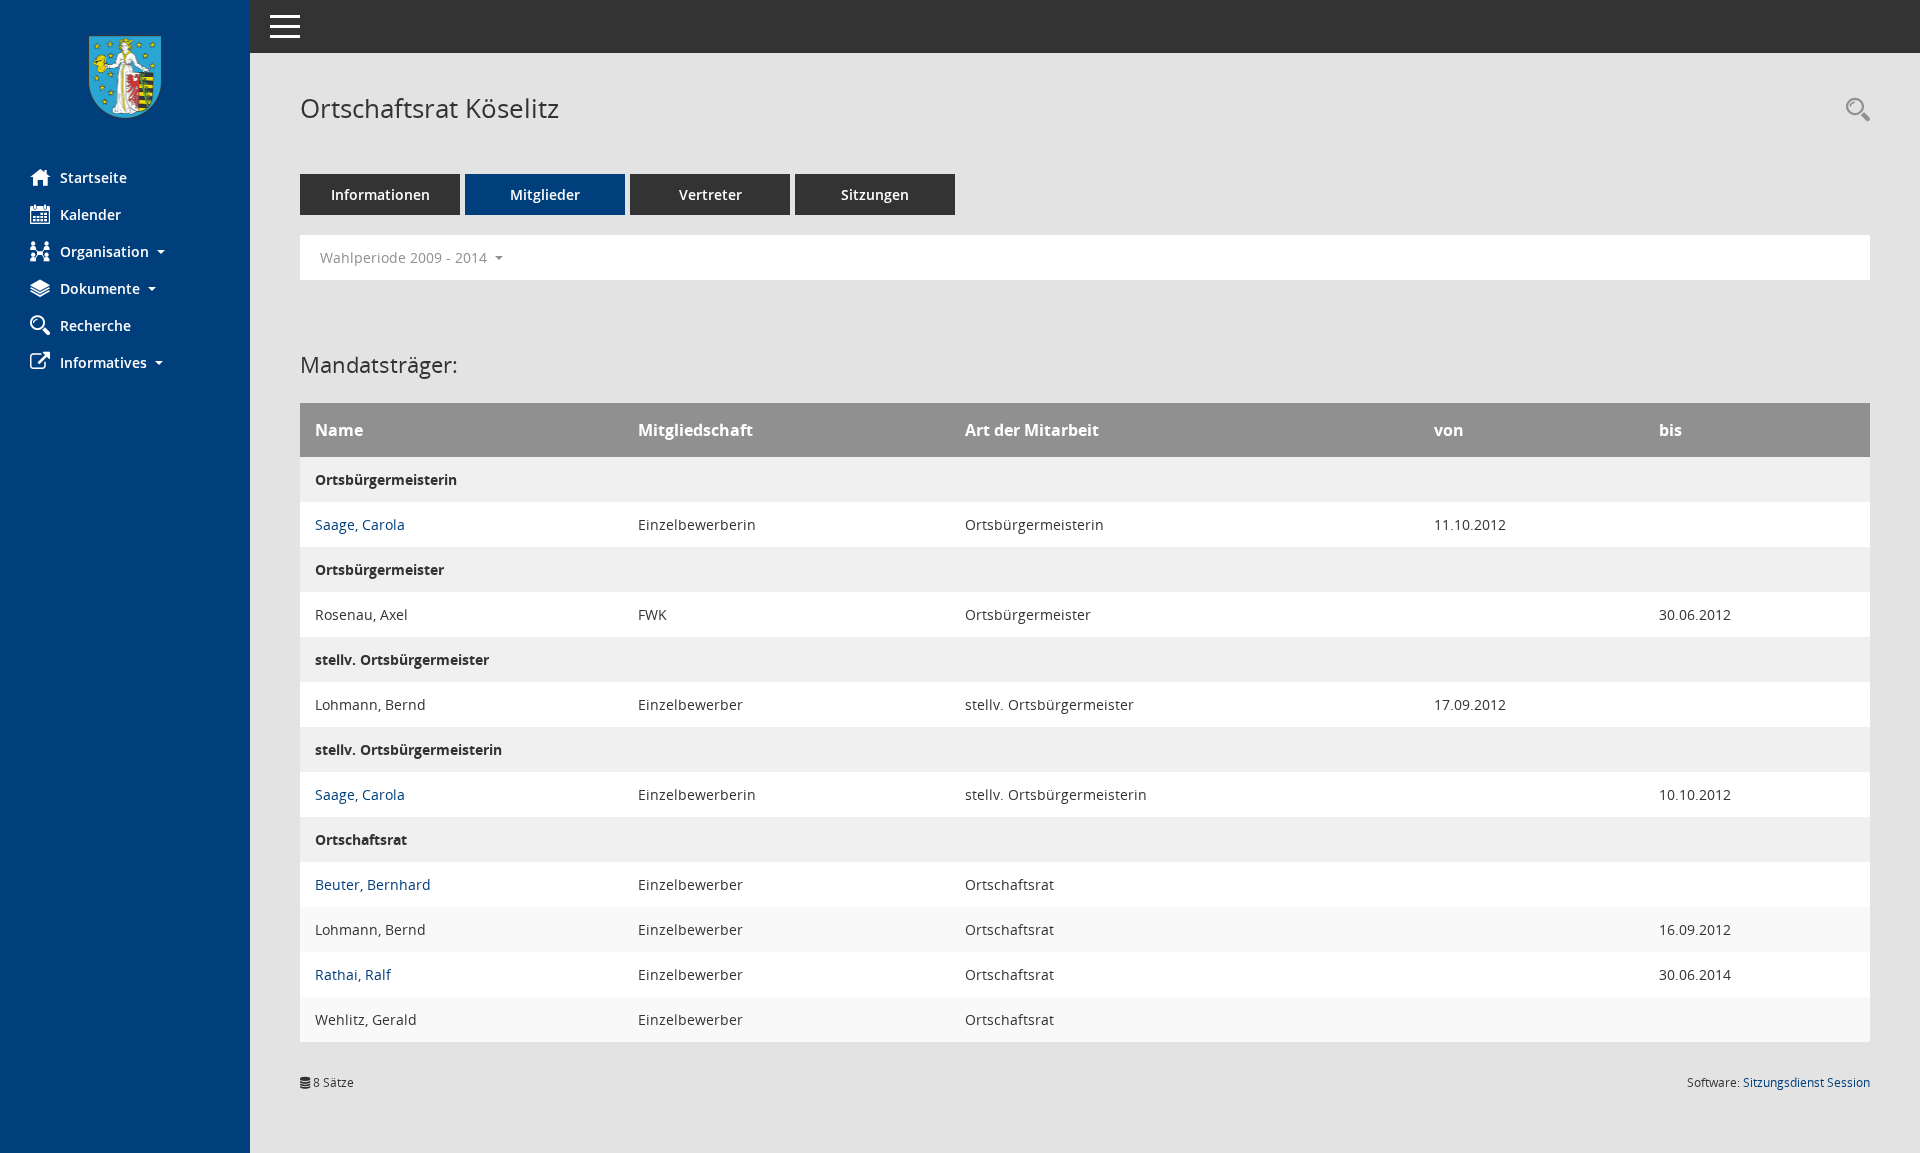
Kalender (90, 214)
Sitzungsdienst (1806, 1082)
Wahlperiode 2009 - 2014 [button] (405, 257)
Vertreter (710, 194)
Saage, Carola (360, 524)
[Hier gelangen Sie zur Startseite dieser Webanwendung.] (125, 77)
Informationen (380, 194)
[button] (125, 251)
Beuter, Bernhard (373, 884)
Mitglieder (545, 194)
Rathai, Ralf (353, 974)
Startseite (93, 177)
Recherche (95, 325)
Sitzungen (875, 194)
